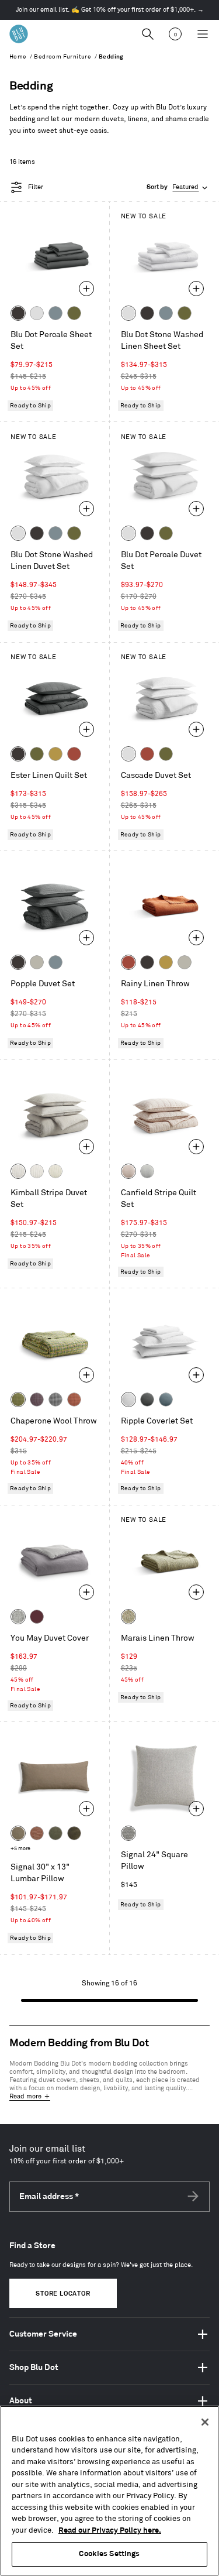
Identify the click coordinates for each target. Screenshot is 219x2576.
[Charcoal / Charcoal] (147, 1400)
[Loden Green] (74, 313)
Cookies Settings (109, 2554)
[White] (37, 313)
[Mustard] (55, 754)
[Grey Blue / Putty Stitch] (166, 1400)
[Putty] (37, 962)
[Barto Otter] (18, 1833)
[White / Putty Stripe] (37, 1171)
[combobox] (178, 188)
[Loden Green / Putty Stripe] (55, 1171)
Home (18, 57)
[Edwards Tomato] (37, 1833)
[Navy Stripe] (147, 1171)
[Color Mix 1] (18, 1400)
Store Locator (63, 2294)
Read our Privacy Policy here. (110, 2530)
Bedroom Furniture (62, 57)
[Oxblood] (37, 1617)
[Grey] (18, 1617)
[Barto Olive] (55, 1833)
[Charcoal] (18, 313)
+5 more (20, 1849)
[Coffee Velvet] (74, 1833)
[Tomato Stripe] (128, 1171)
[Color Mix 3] (55, 1400)
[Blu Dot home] (19, 34)
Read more (25, 2097)
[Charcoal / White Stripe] (18, 1171)
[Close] (205, 2422)
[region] (109, 2491)
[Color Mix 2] (37, 1400)
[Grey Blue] (55, 313)
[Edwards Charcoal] (128, 1833)
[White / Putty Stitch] (128, 1400)
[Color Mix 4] (74, 1400)
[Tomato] (74, 754)
